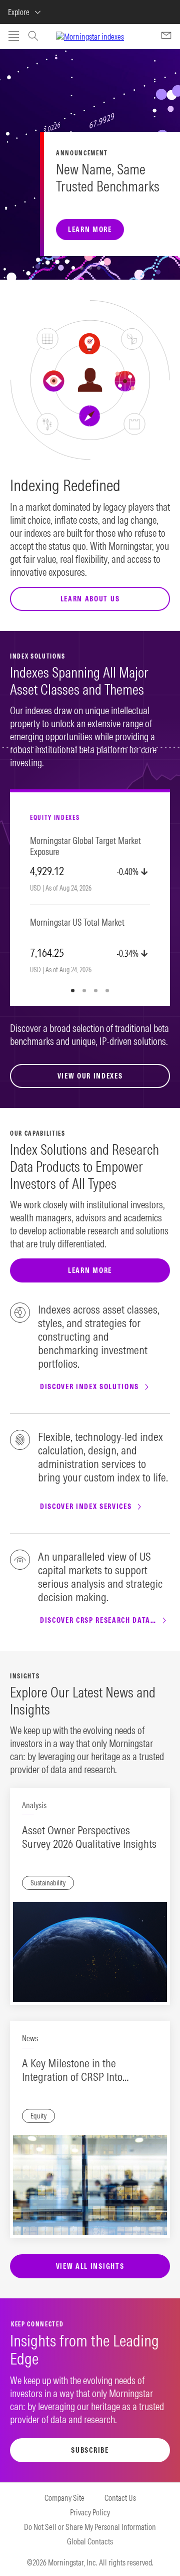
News (30, 2038)
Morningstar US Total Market (77, 923)
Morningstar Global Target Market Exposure (85, 846)
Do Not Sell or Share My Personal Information (90, 2527)
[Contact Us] (166, 37)
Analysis (34, 1805)
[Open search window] (33, 37)
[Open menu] (14, 37)
